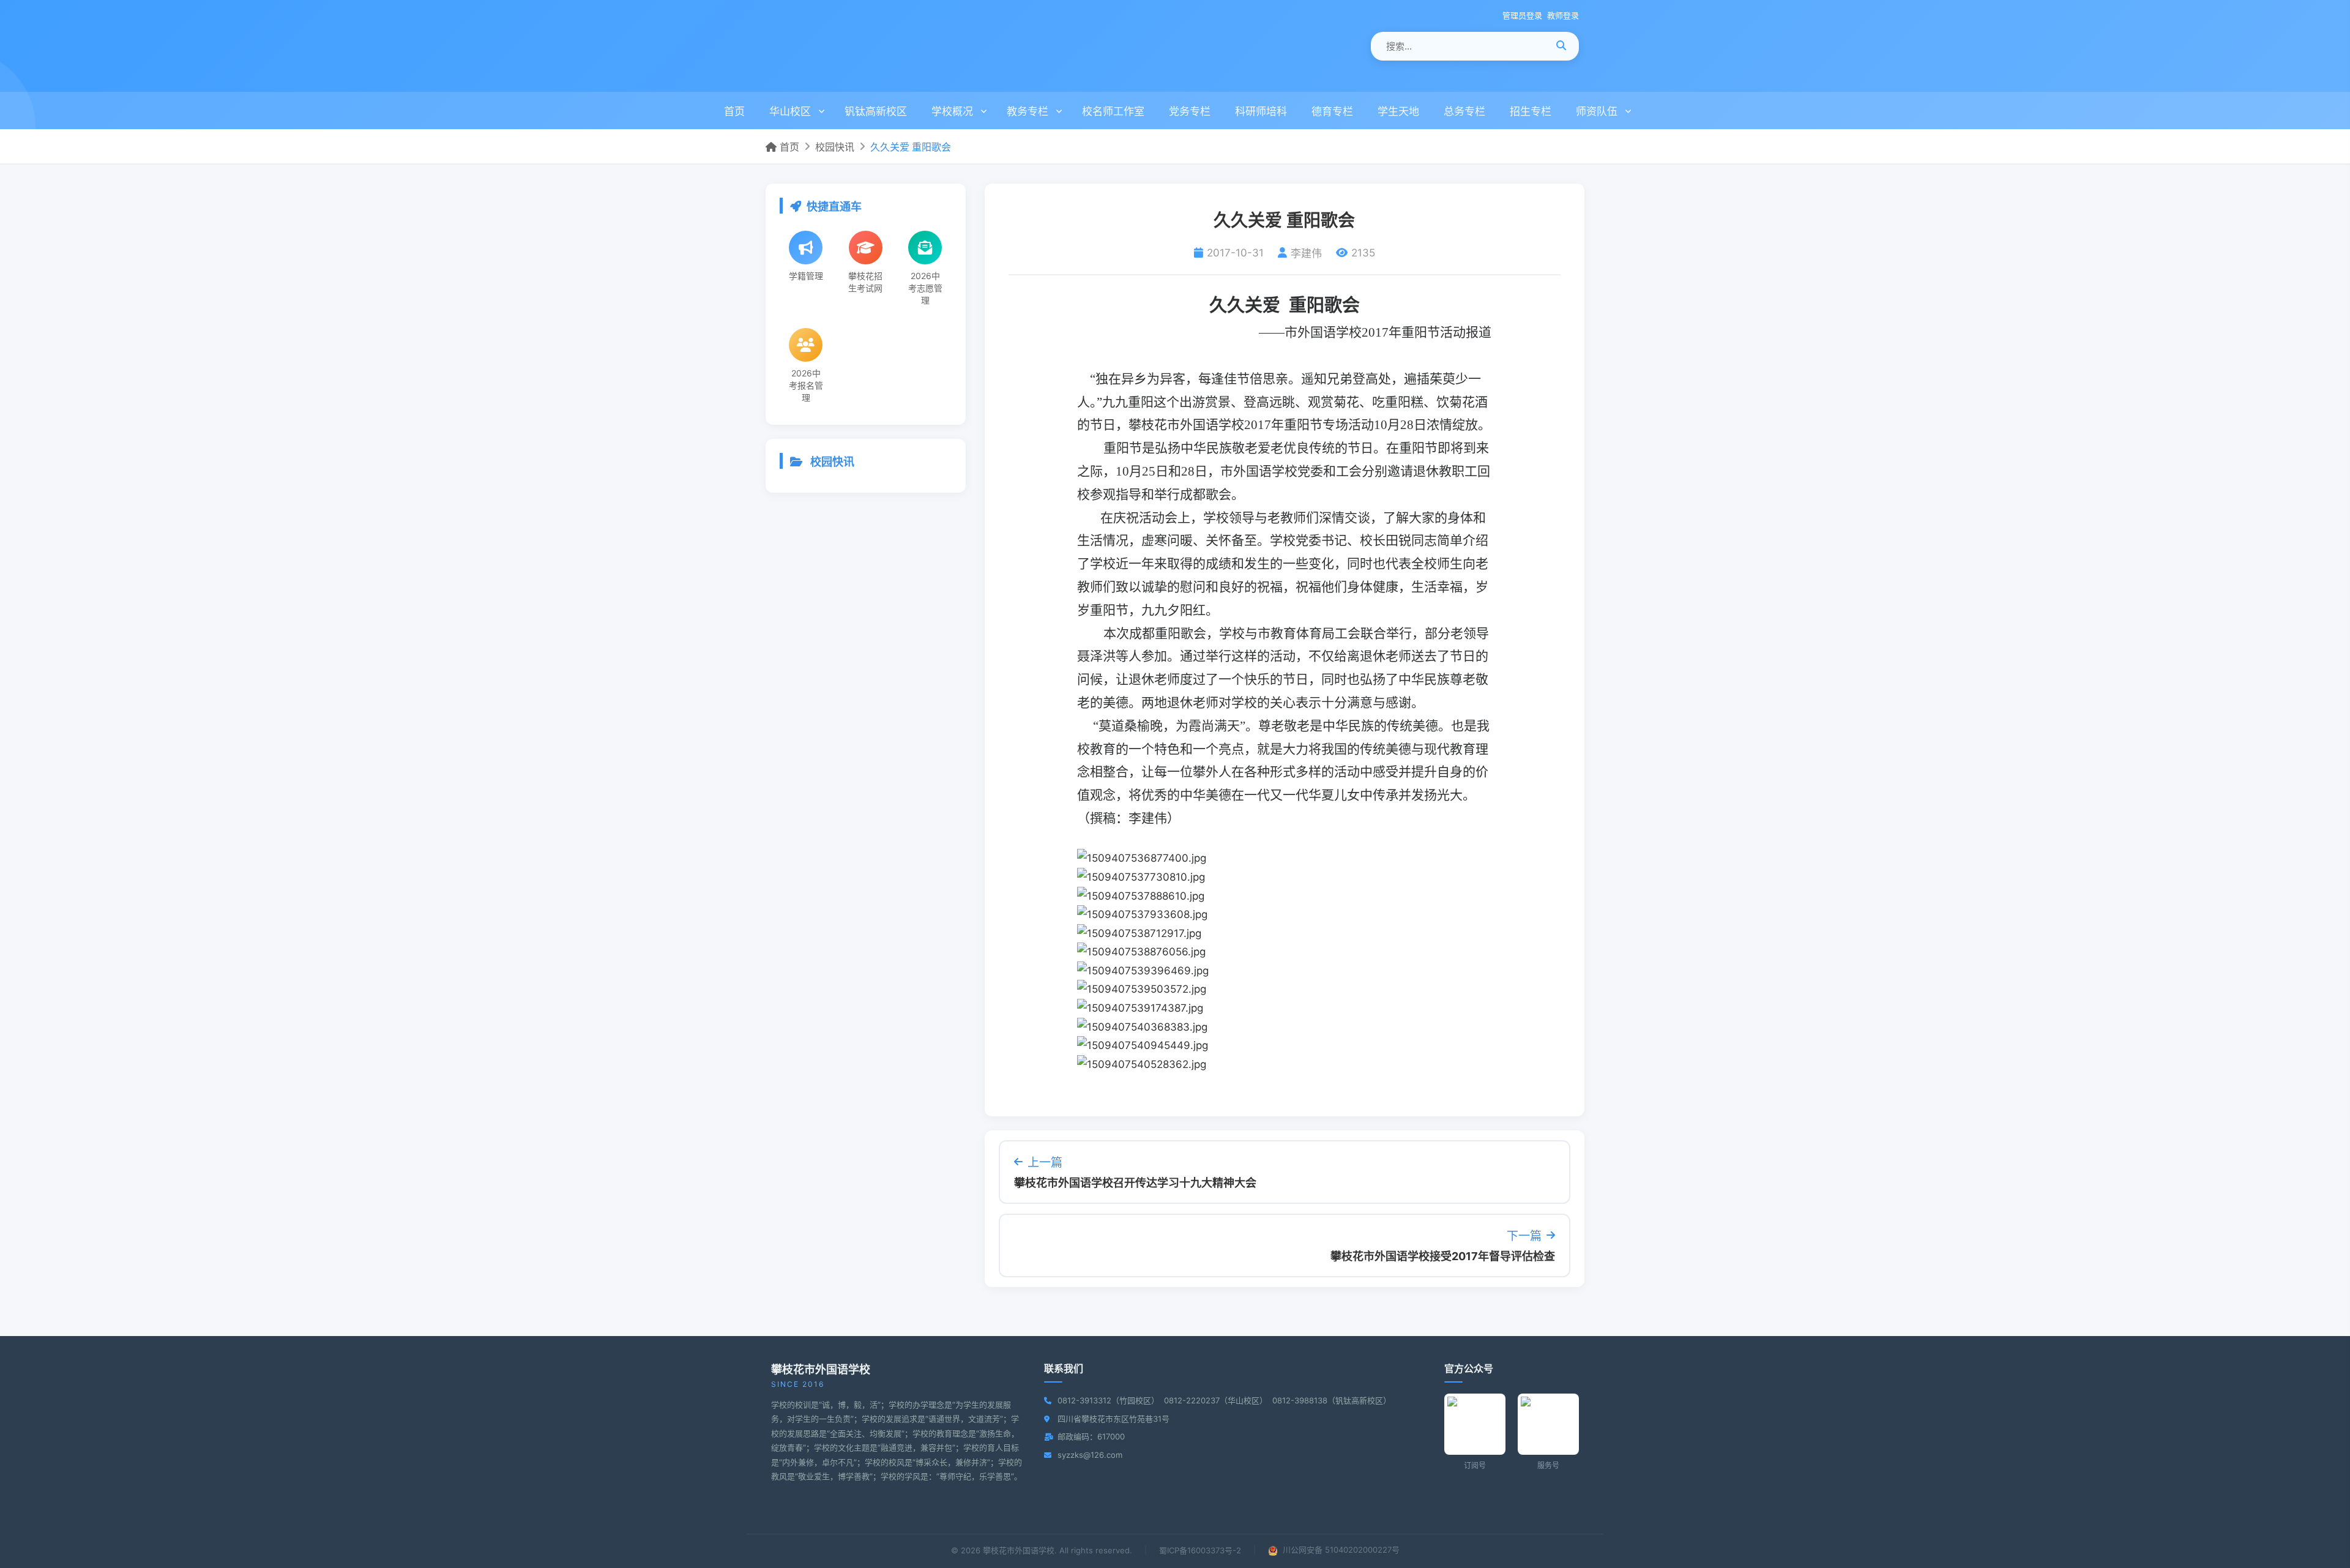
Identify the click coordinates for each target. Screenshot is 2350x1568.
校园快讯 (835, 147)
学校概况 (952, 111)
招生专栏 (1531, 111)
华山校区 (790, 111)
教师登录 (1563, 15)
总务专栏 (1464, 111)
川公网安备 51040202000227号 (1340, 1550)
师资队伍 (1597, 111)
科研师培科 (1261, 111)
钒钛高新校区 (876, 111)
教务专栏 (1028, 111)
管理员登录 (1522, 15)
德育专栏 (1332, 111)
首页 (734, 111)
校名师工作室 (1113, 111)
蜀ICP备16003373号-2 (1200, 1550)
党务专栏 (1190, 111)
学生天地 (1398, 111)
